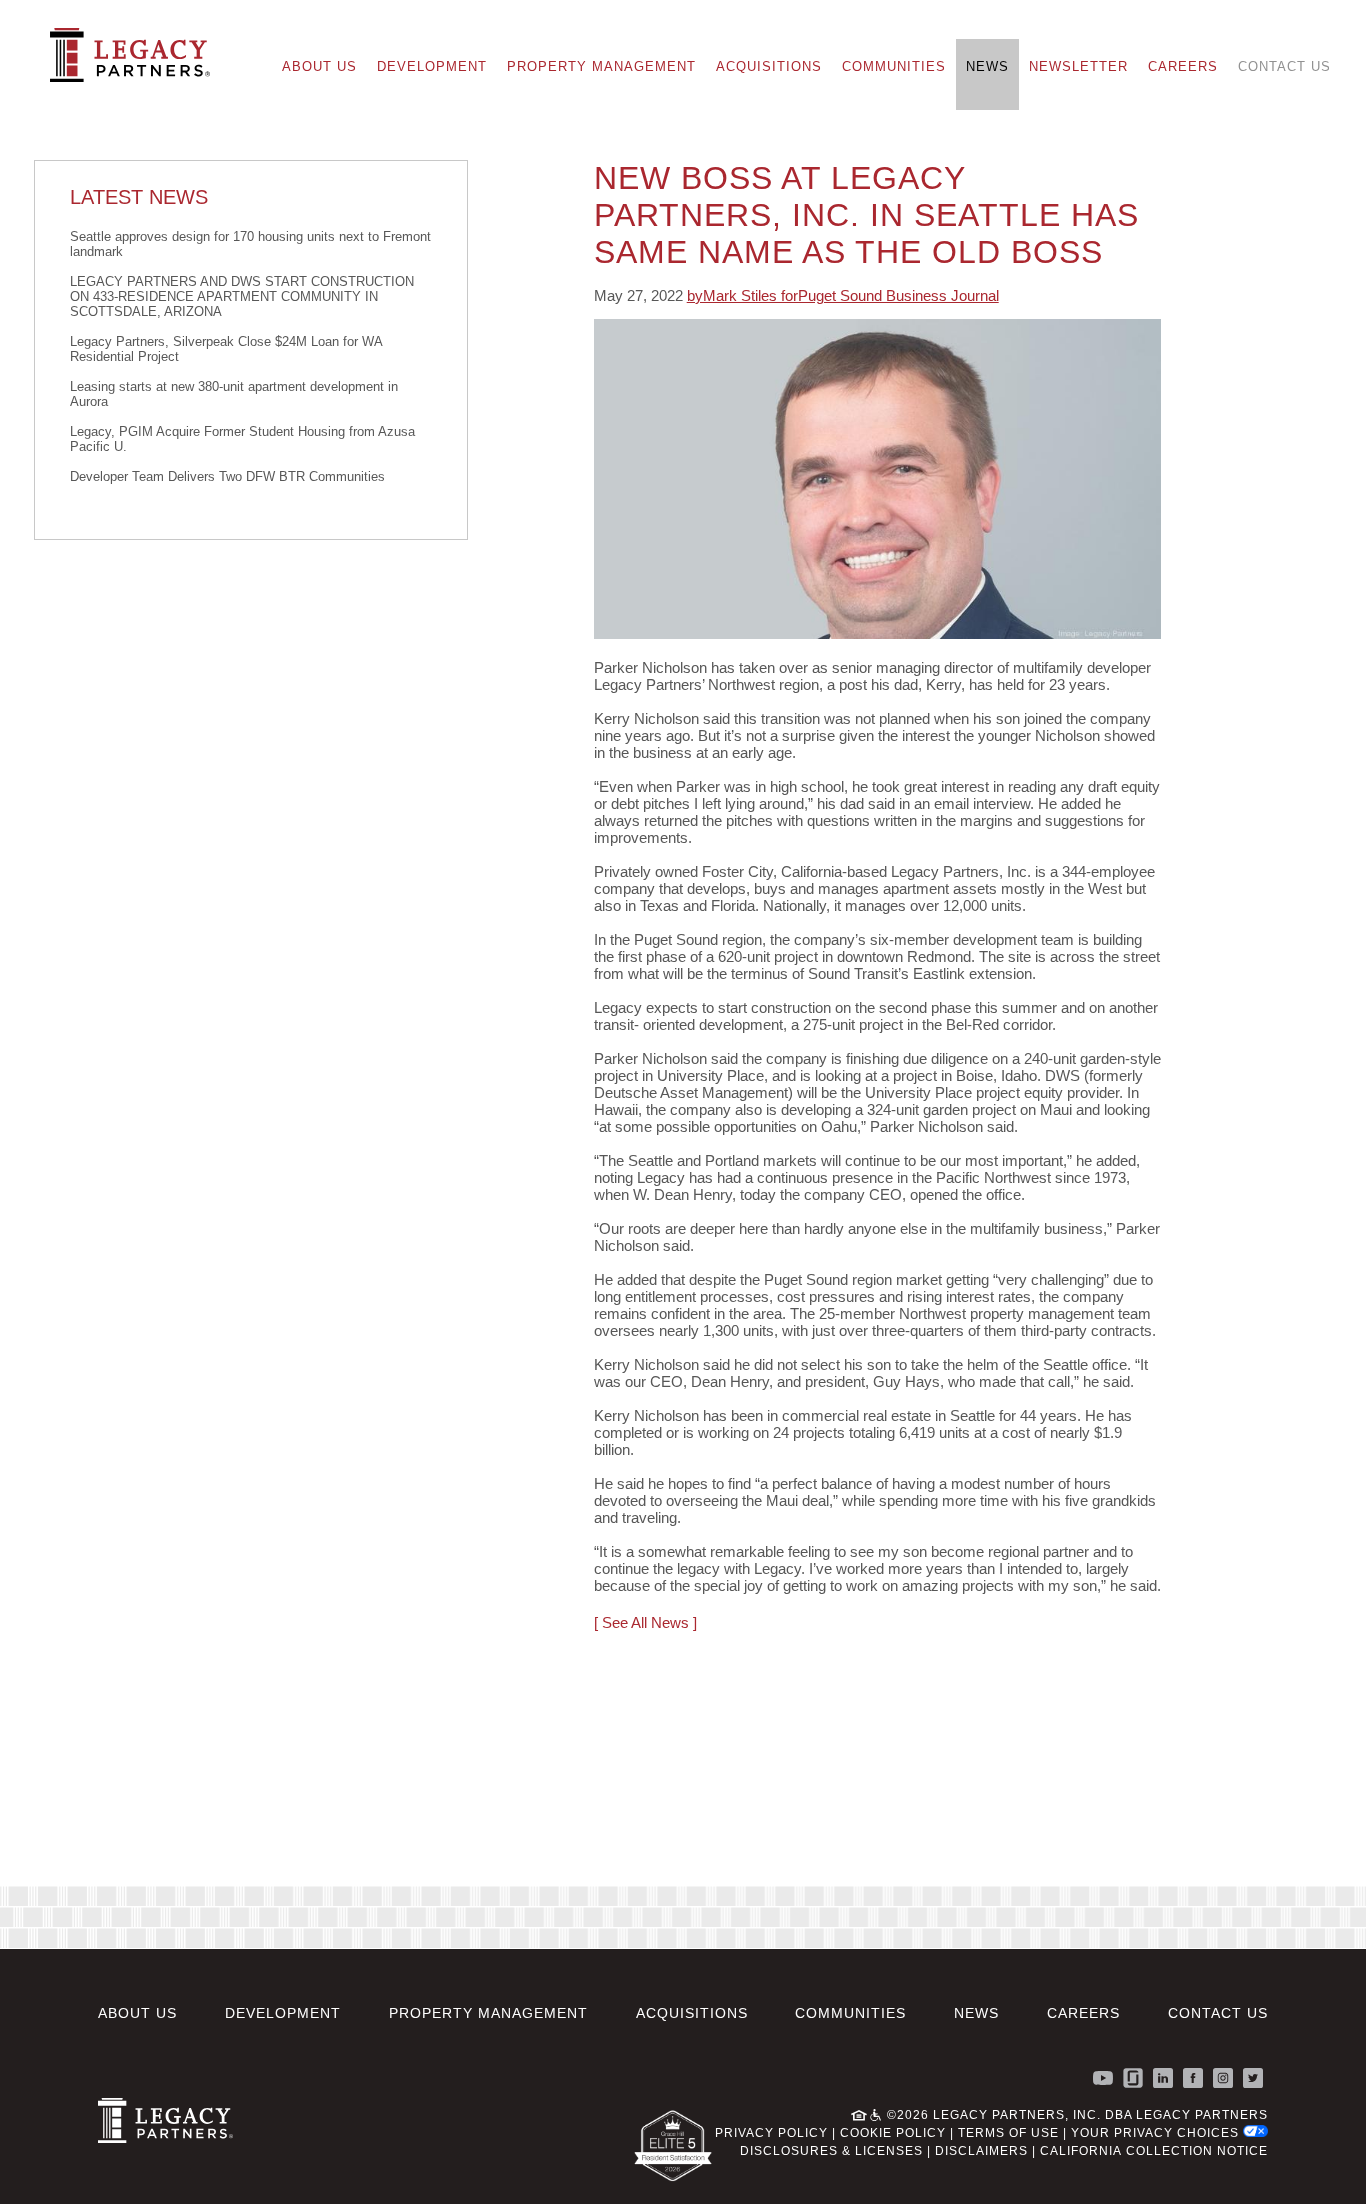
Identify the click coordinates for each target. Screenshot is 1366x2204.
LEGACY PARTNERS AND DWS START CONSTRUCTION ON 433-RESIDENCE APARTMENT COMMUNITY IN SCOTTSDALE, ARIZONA (242, 296)
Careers (1183, 66)
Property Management (601, 66)
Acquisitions (769, 66)
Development (432, 66)
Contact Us (1284, 66)
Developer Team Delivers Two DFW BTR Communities (227, 476)
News (987, 66)
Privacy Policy (771, 2133)
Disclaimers (981, 2151)
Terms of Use (1008, 2133)
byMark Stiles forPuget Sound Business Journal (843, 295)
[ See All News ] (645, 1622)
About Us (319, 66)
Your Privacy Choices (1157, 2133)
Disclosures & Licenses (831, 2151)
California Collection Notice (1154, 2151)
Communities (894, 66)
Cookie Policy (893, 2133)
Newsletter (1078, 66)
